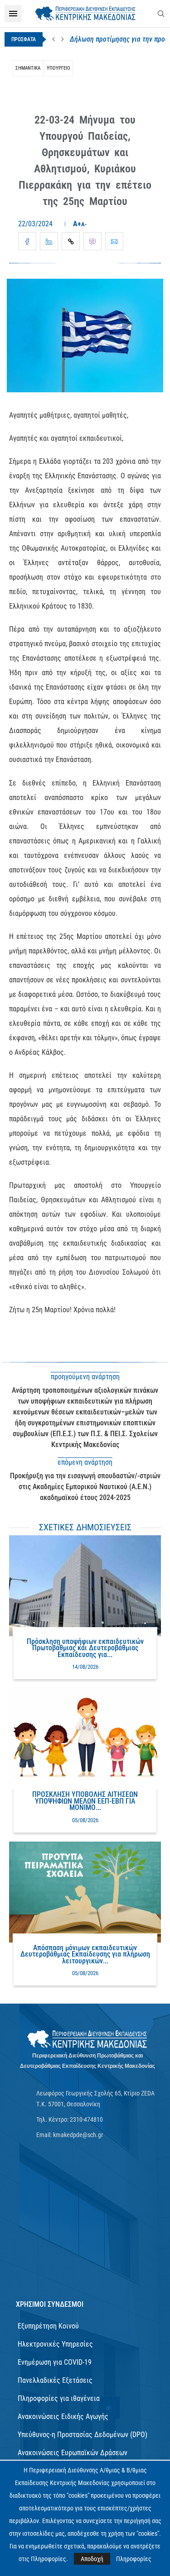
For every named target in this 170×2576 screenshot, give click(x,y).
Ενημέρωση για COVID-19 (55, 2362)
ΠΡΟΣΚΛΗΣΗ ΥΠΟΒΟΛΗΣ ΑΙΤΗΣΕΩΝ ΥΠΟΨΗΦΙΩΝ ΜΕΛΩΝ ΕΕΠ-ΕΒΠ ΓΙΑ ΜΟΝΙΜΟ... (85, 1801)
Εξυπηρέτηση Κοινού (48, 2326)
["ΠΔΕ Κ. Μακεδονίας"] (87, 2039)
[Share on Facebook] (27, 241)
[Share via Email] (114, 241)
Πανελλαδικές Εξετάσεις (55, 2380)
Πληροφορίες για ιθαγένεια (59, 2398)
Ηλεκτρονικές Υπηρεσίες (55, 2344)
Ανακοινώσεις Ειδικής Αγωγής (63, 2416)
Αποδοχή (92, 2559)
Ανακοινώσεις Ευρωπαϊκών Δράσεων (73, 2453)
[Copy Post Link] (71, 241)
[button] (53, 39)
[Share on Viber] (92, 241)
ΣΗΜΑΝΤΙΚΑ (28, 68)
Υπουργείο (58, 68)
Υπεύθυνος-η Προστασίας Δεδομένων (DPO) (83, 2435)
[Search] (161, 14)
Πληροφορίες (134, 2559)
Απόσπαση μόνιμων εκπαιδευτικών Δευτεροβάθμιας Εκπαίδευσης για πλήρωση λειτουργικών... (85, 1954)
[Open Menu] (13, 14)
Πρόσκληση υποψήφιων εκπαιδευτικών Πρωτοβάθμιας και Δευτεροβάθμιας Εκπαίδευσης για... (85, 1648)
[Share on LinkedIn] (49, 241)
